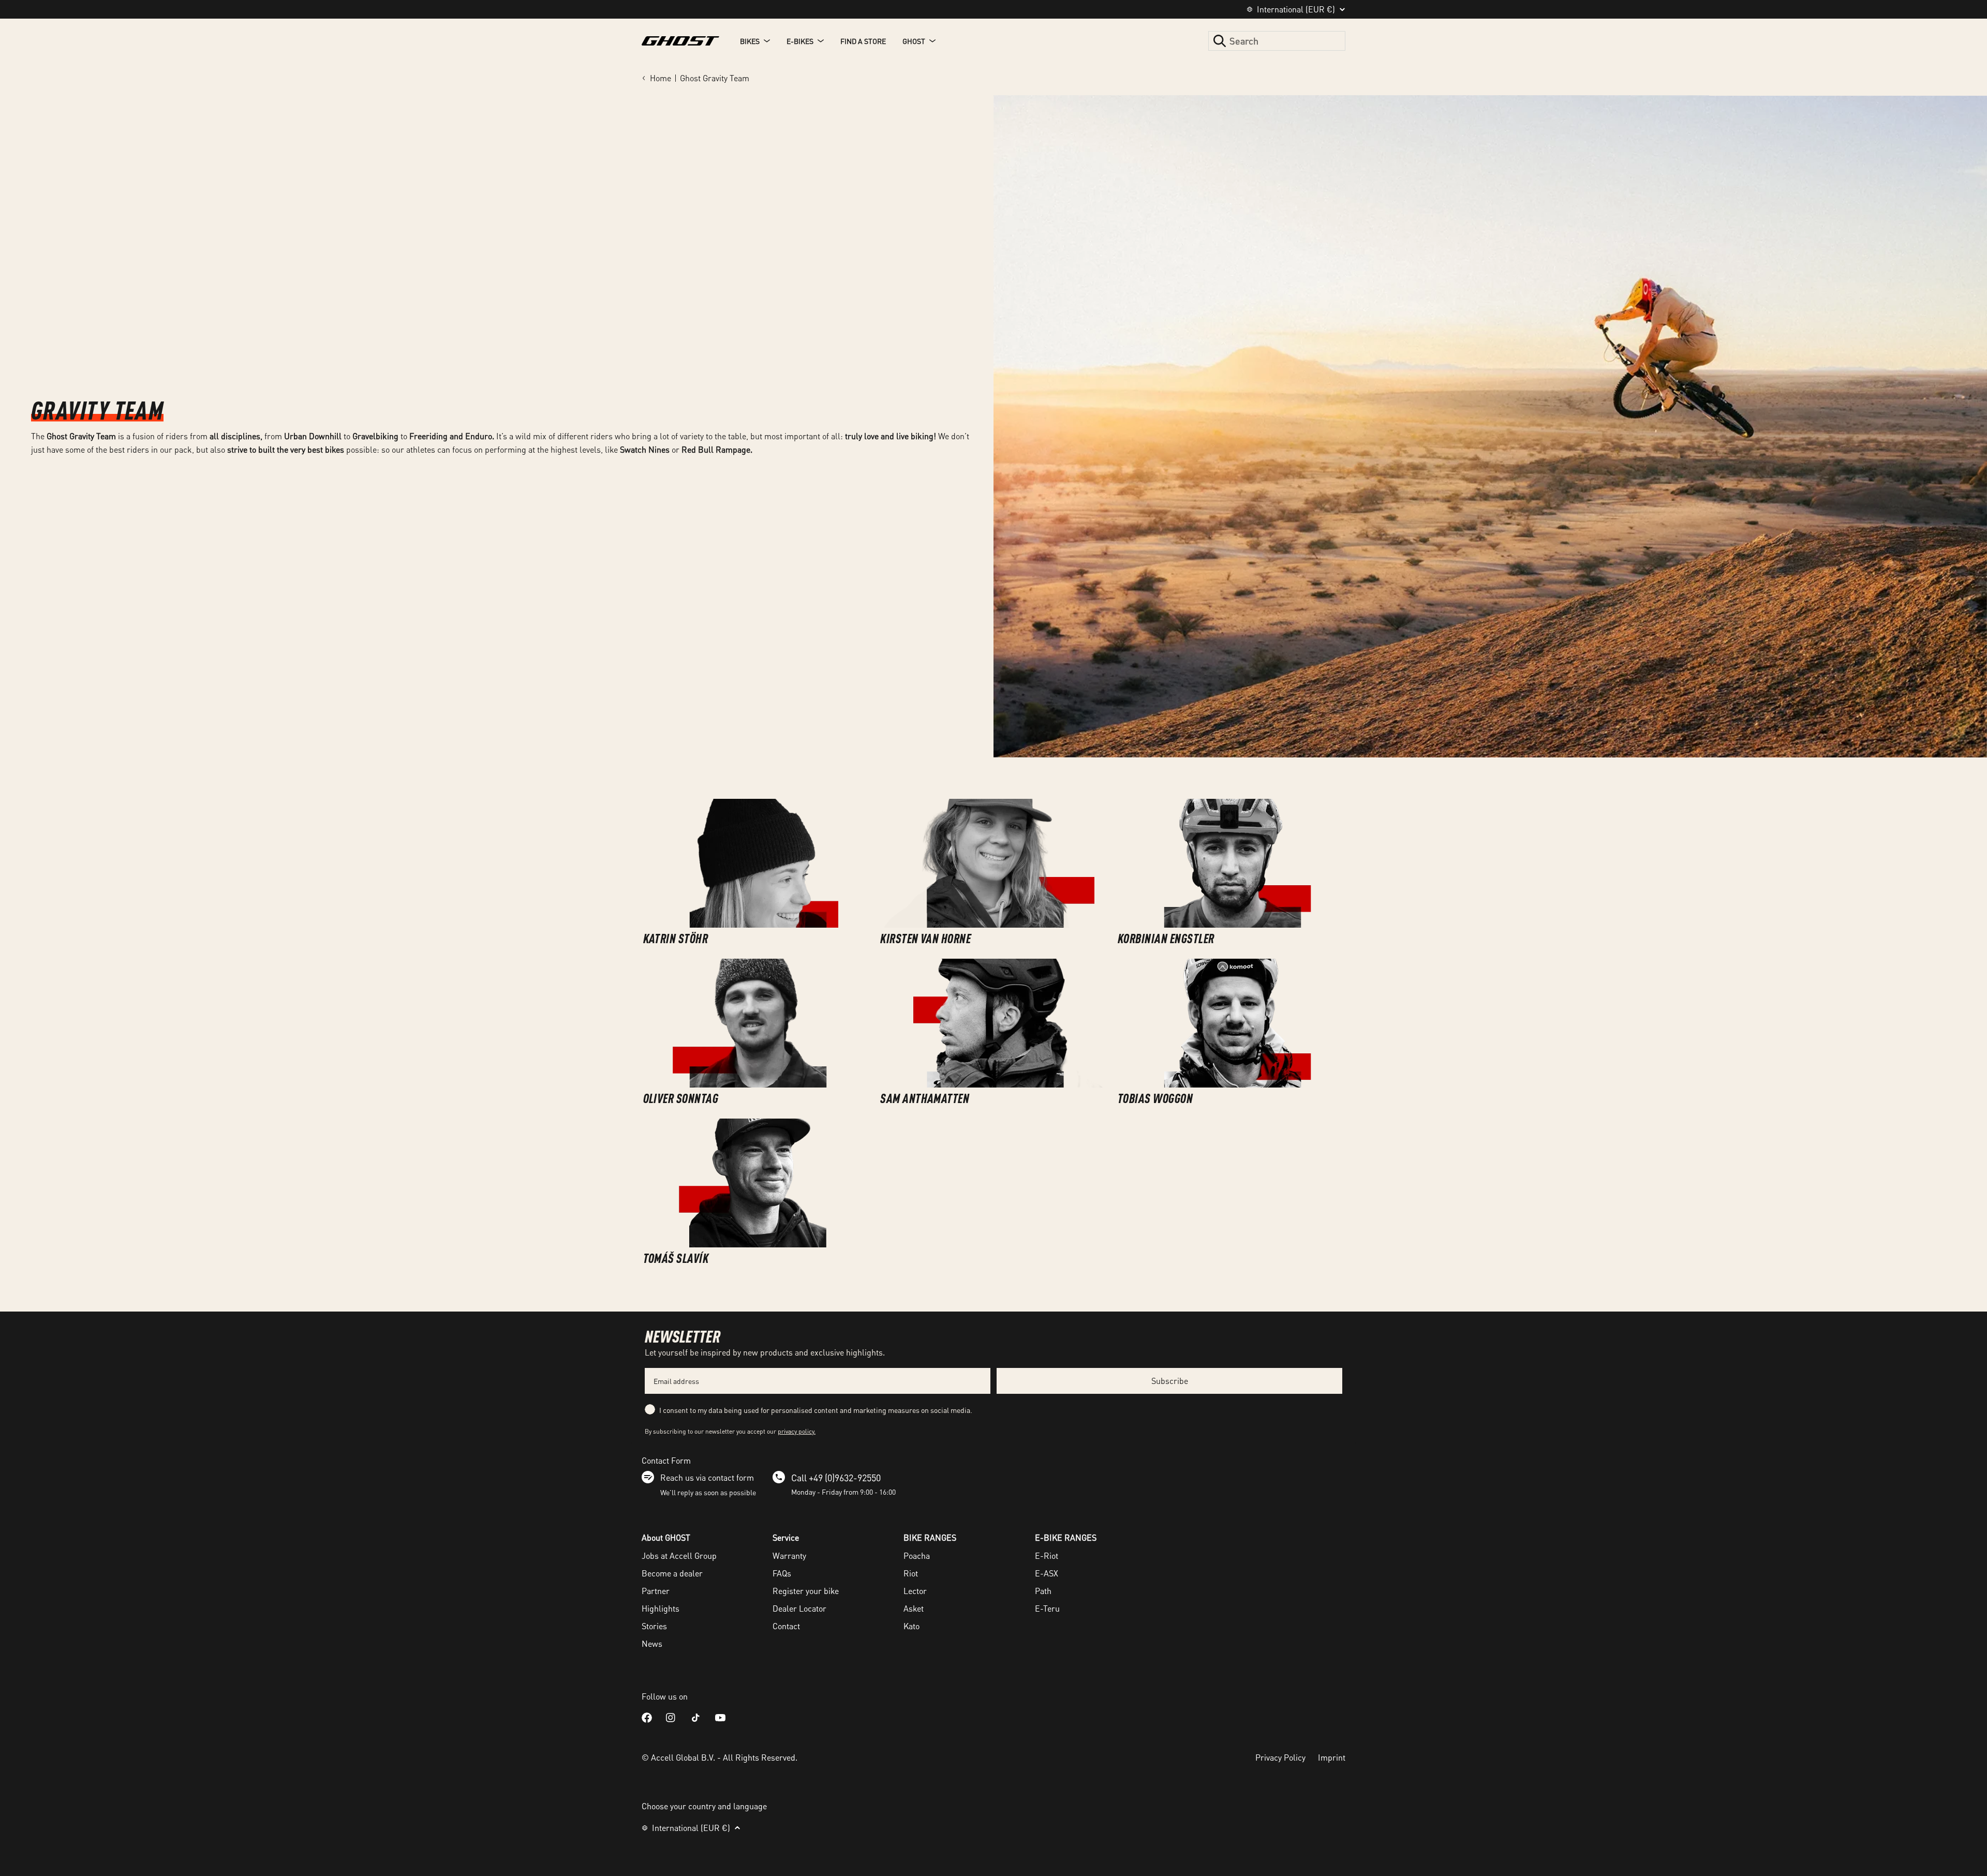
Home (661, 78)
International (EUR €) (1296, 9)
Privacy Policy (1280, 1757)
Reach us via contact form (707, 1477)
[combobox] (1277, 41)
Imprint (1332, 1757)
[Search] (1220, 41)
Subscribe (1170, 1381)
